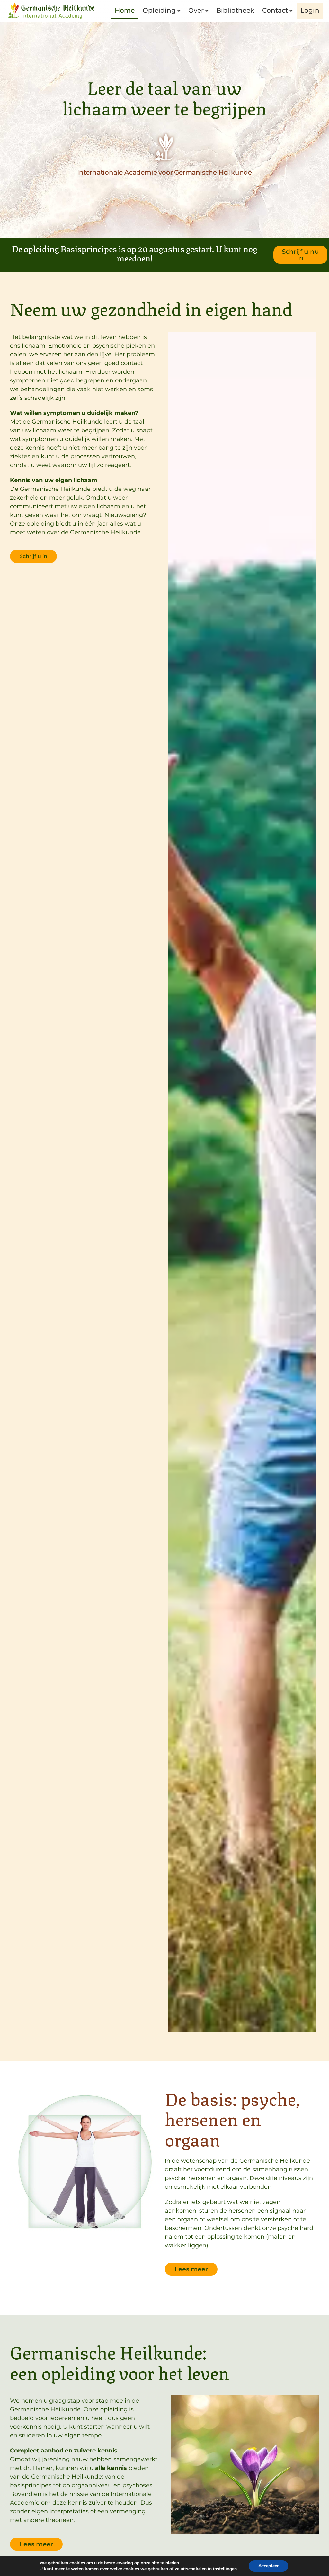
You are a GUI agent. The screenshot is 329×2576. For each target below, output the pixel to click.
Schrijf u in (33, 556)
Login (310, 10)
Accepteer (268, 2566)
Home (125, 10)
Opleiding (159, 10)
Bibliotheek (235, 10)
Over (196, 10)
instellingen (225, 2569)
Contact (275, 10)
